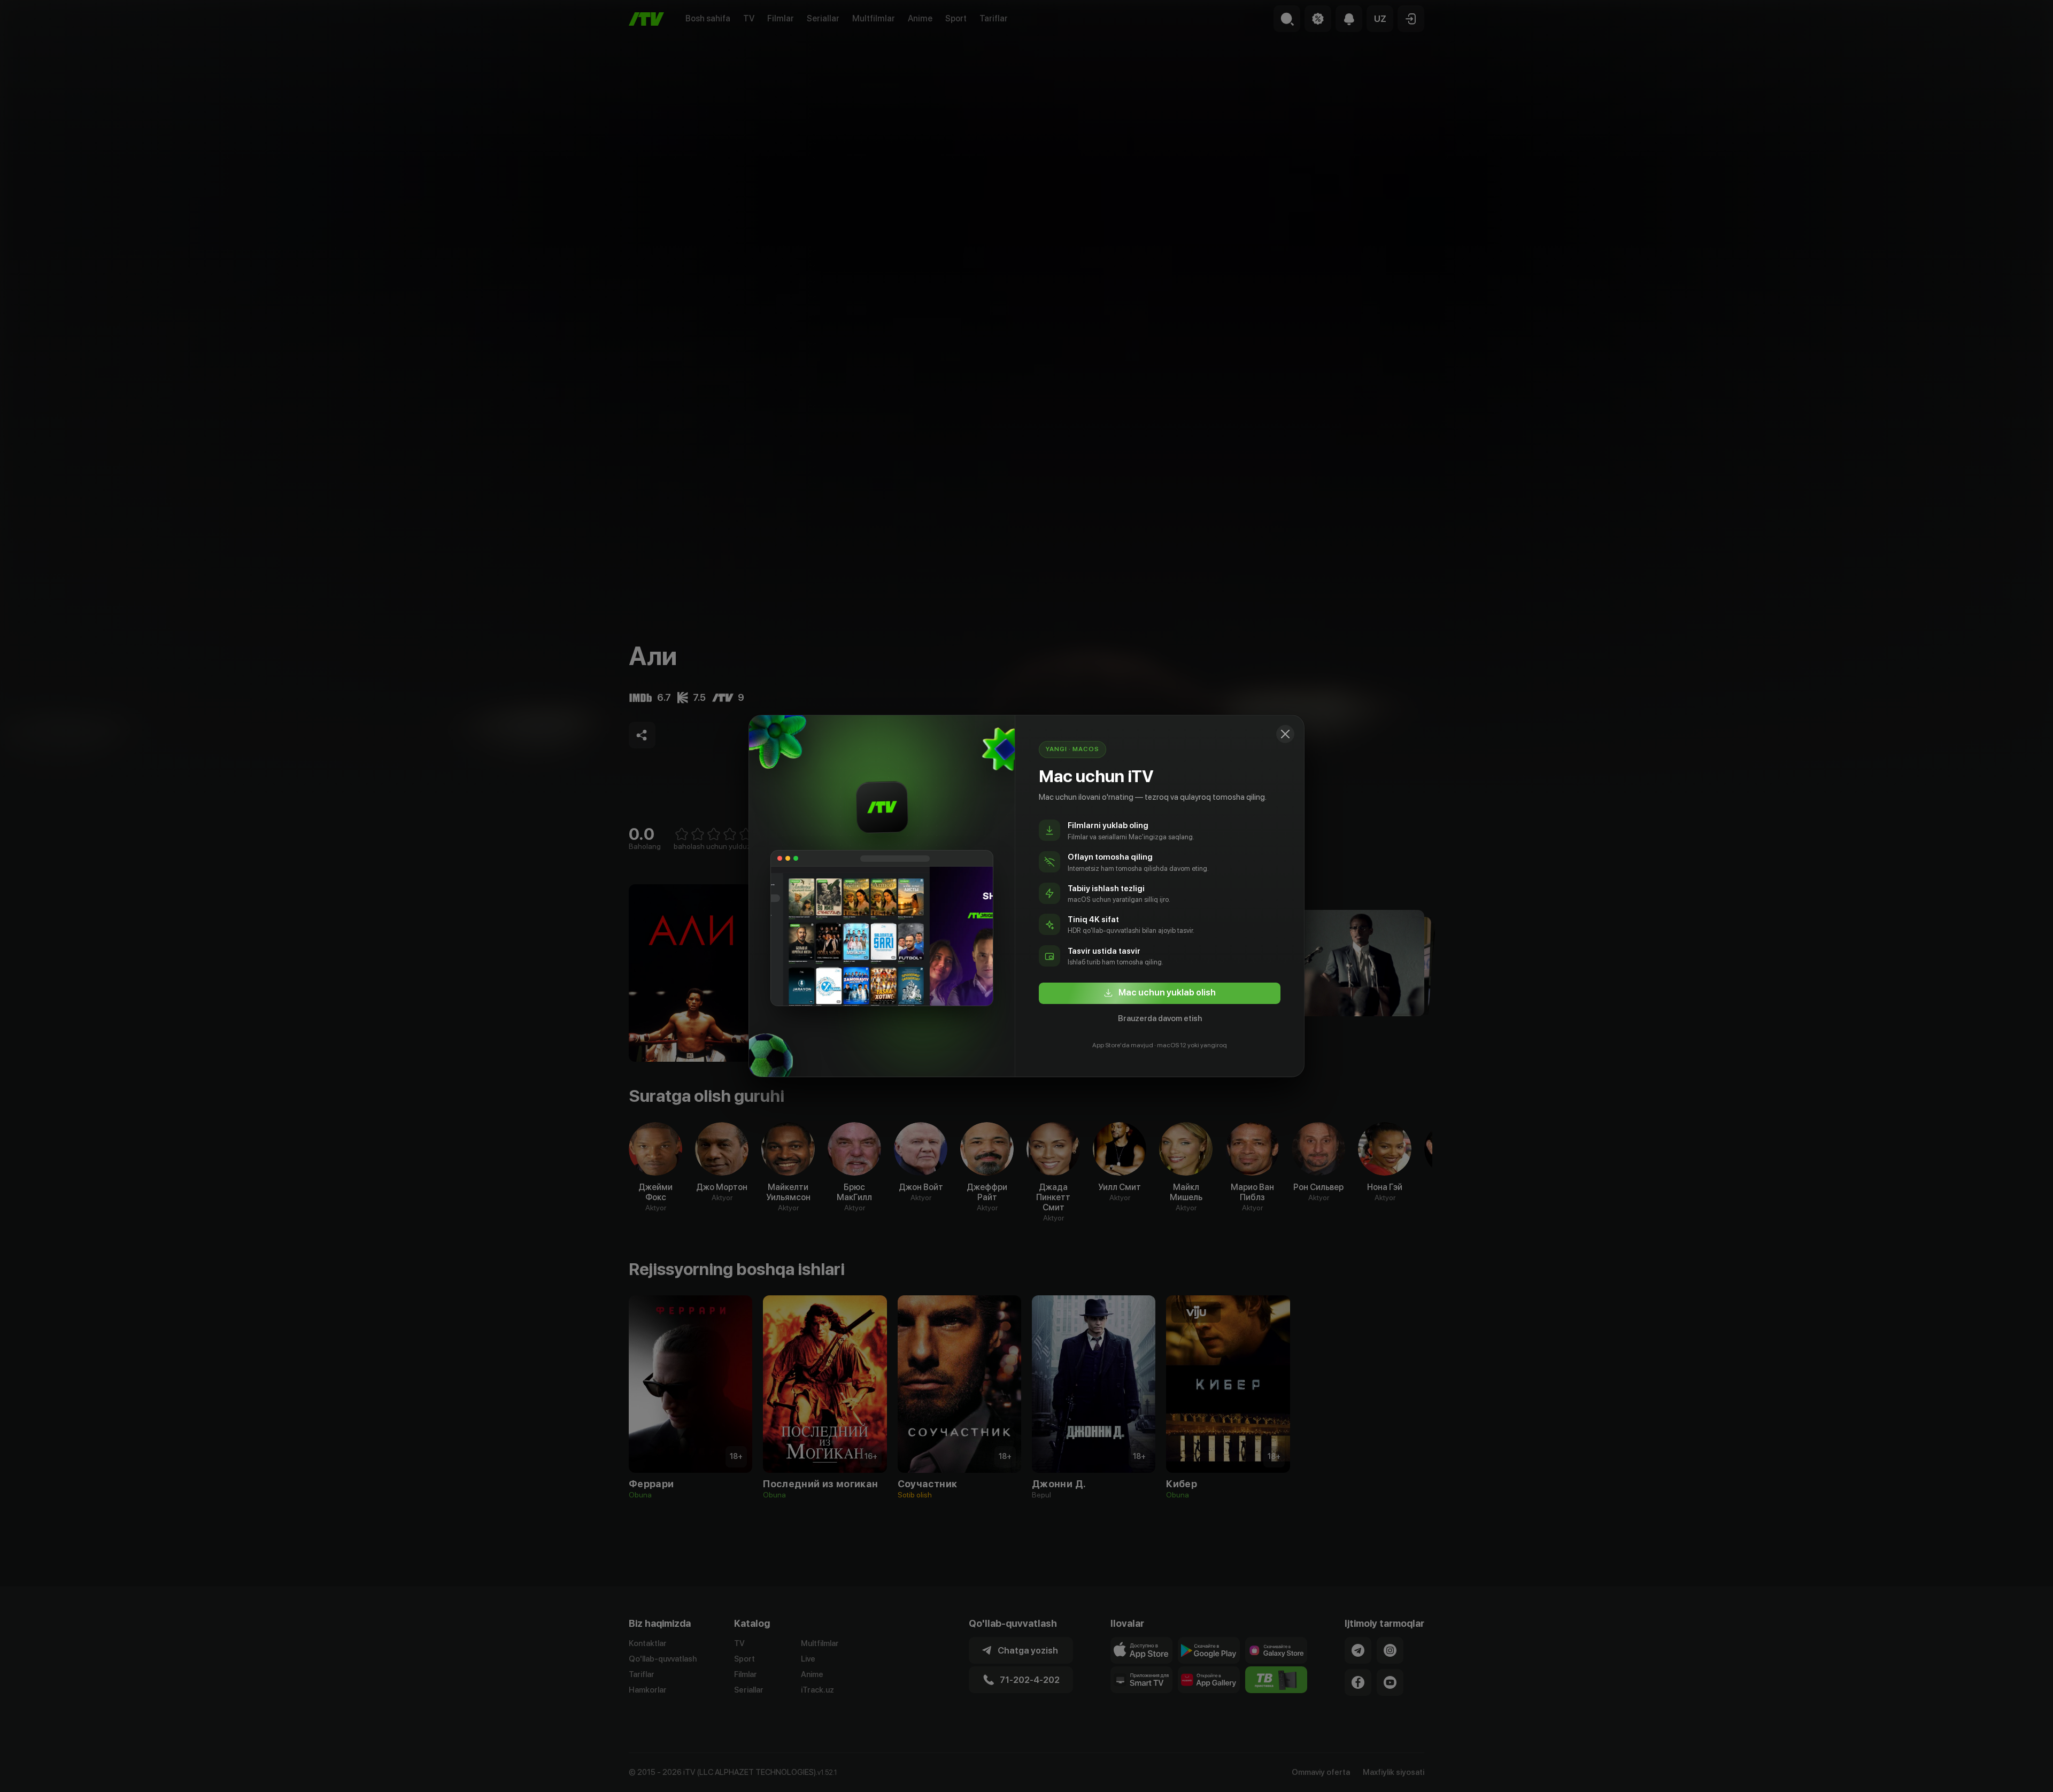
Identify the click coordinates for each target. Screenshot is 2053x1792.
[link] (1160, 993)
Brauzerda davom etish (1160, 1018)
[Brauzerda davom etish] (1285, 734)
